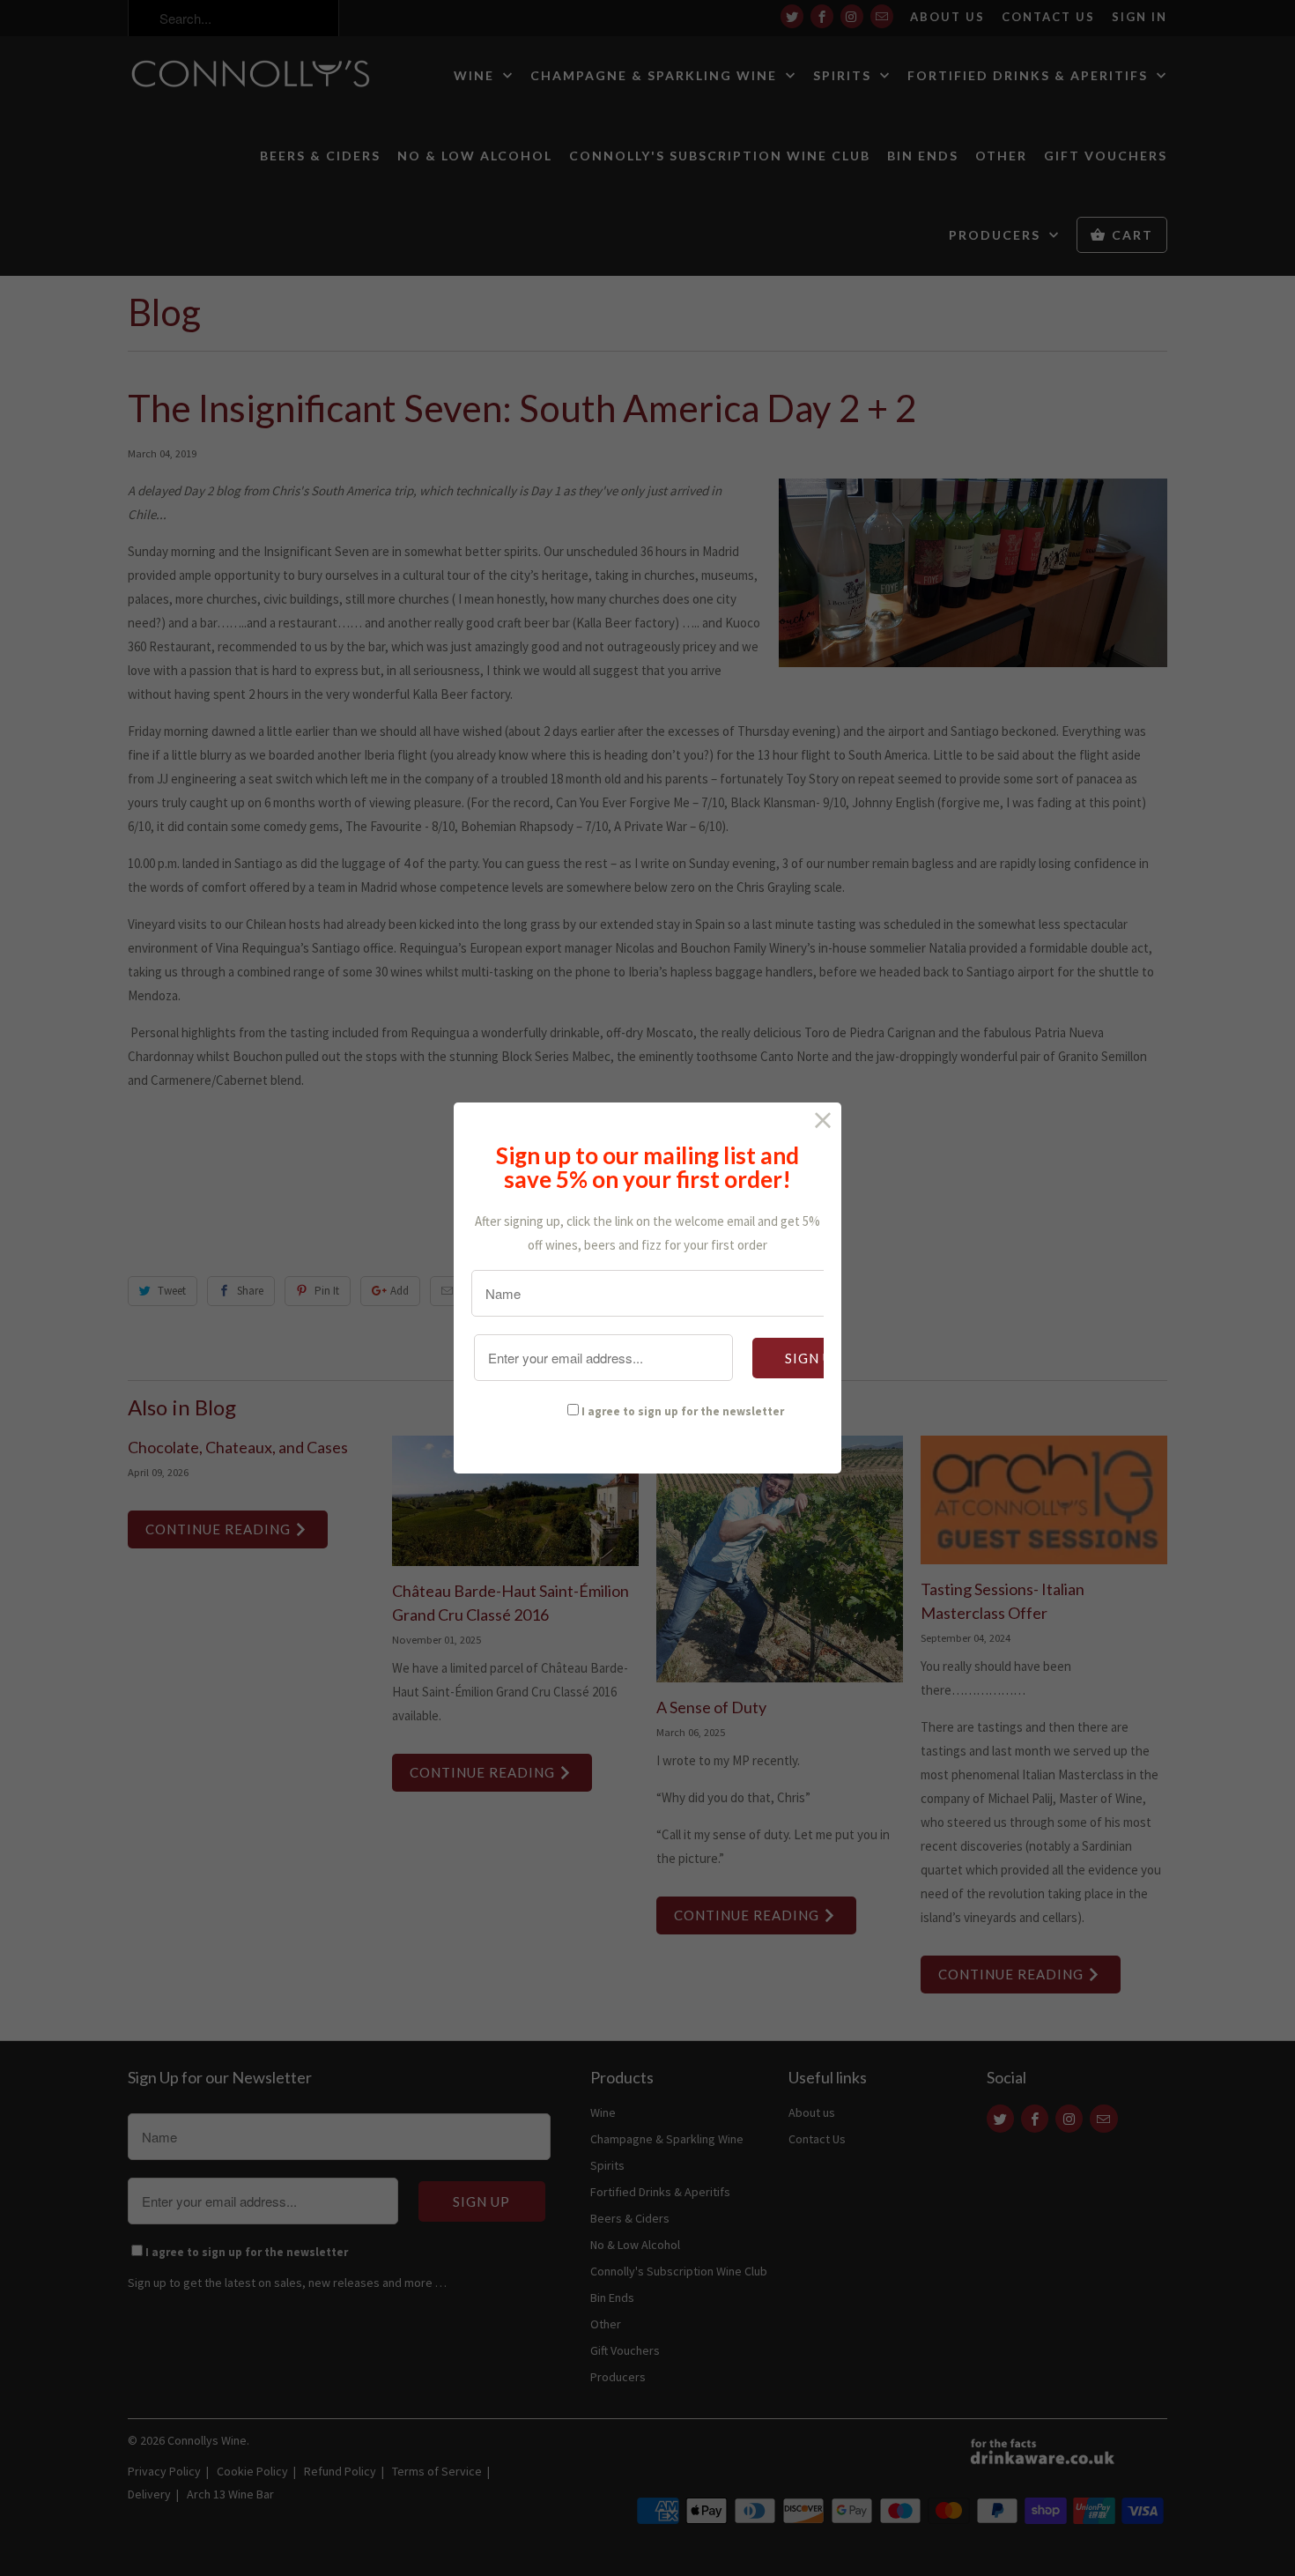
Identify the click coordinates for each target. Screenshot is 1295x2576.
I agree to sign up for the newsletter (683, 1411)
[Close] (823, 1121)
